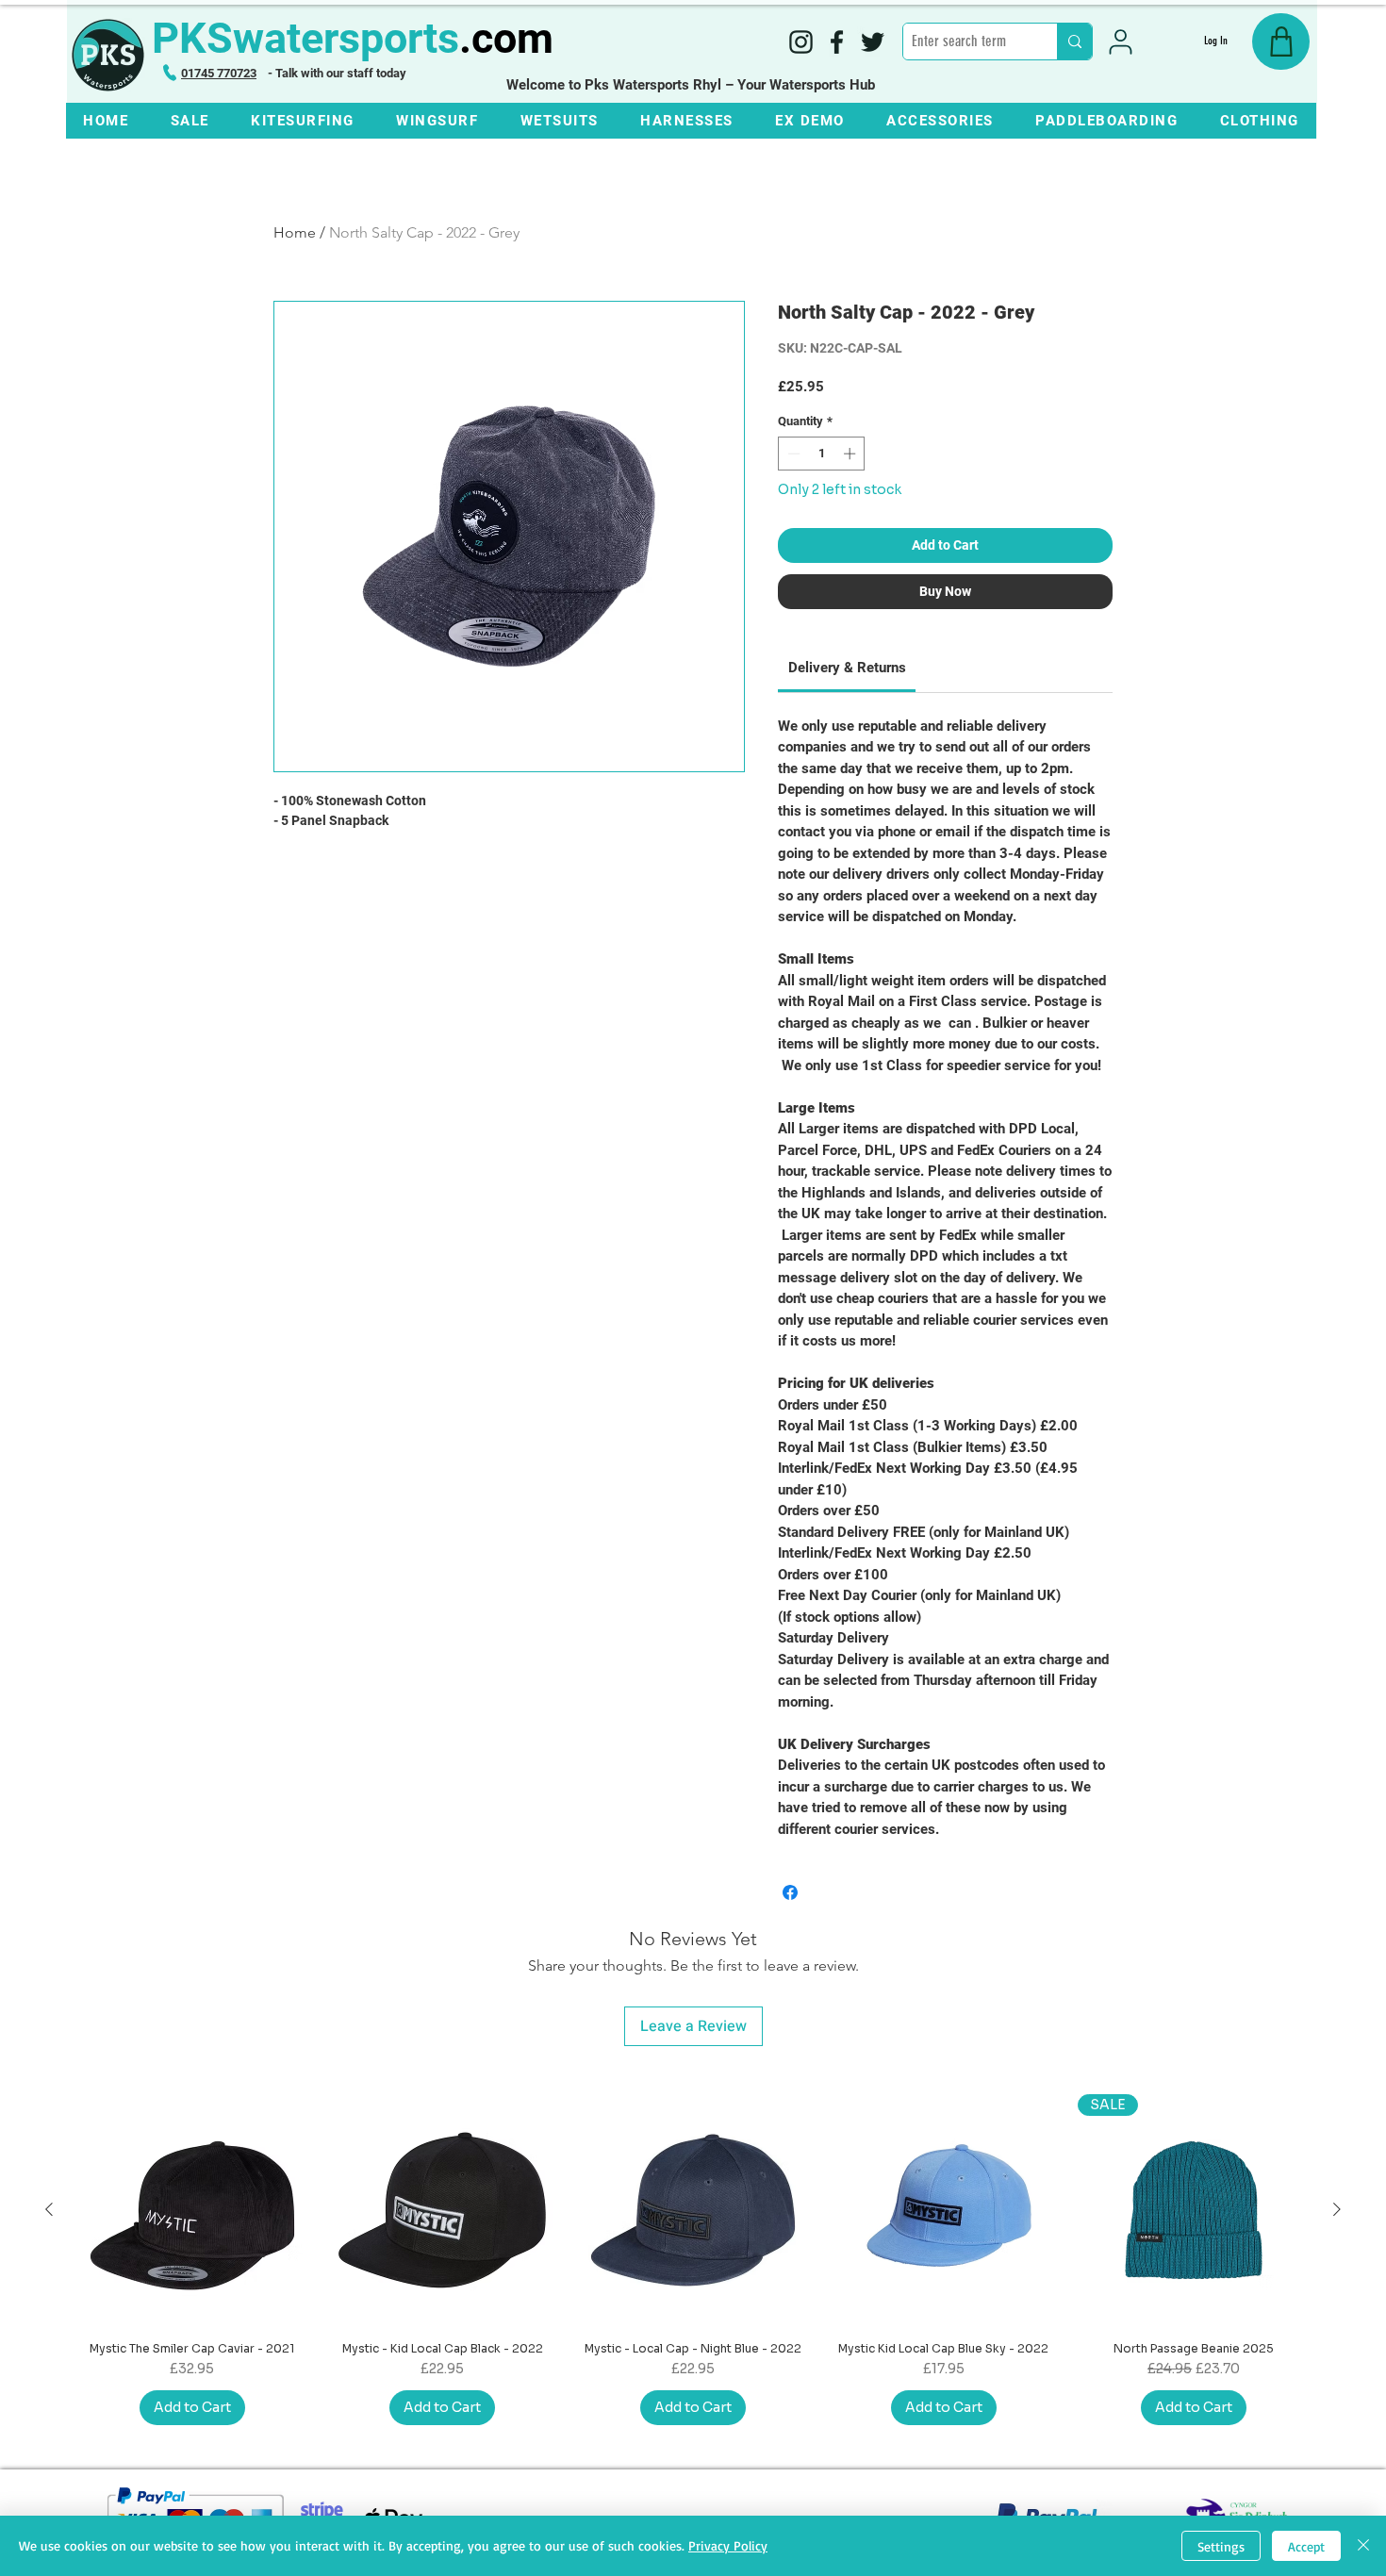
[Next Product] (1337, 2209)
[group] (693, 2260)
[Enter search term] (1074, 41)
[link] (847, 668)
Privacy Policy (728, 2545)
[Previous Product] (49, 2209)
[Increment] (851, 454)
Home (295, 232)
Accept (1306, 2546)
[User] (1121, 41)
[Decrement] (792, 454)
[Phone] (170, 73)
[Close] (1363, 2546)
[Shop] (1281, 41)
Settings (1221, 2546)
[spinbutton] (822, 454)
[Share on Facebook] (790, 1892)
